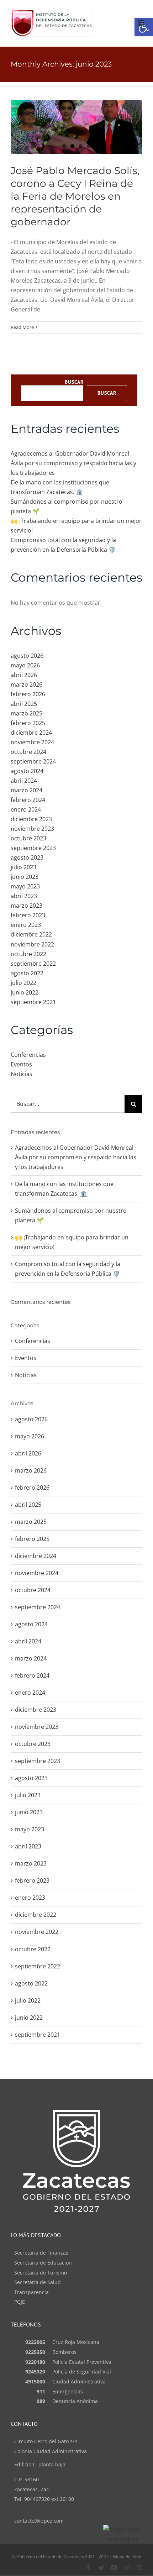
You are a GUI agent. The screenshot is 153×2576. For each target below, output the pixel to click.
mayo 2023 (25, 886)
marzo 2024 (27, 790)
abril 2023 (24, 896)
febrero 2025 (28, 723)
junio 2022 (25, 992)
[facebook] (88, 2567)
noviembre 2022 (32, 944)
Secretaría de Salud (38, 2282)
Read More (22, 327)
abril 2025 (24, 704)
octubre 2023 (28, 838)
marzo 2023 (27, 906)
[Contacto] (139, 2567)
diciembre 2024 (31, 733)
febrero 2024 (28, 800)
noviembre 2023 (32, 829)
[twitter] (101, 2567)
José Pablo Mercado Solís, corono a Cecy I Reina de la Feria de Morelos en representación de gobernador (75, 196)
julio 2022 (23, 983)
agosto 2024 (27, 771)
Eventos (21, 1064)
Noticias (22, 1074)
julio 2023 (23, 867)
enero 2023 (26, 925)
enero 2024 (26, 809)
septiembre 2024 (33, 761)
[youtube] (114, 2567)
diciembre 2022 (31, 934)
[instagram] (127, 2567)
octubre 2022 (28, 954)
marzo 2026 (27, 684)
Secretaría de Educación (43, 2263)
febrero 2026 (28, 694)
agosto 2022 (27, 973)
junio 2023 (25, 877)
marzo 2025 (27, 713)
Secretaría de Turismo (41, 2273)
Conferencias (28, 1055)
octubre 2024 (28, 752)
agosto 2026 (27, 656)
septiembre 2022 (33, 964)
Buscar (74, 382)
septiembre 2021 (33, 1002)
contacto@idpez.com (39, 2521)
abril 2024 (24, 781)
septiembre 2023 (33, 848)
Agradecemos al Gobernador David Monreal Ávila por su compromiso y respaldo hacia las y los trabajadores (73, 463)
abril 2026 (24, 675)
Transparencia (31, 2292)
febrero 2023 (28, 915)
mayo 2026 (25, 665)
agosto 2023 (27, 857)
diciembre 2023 (31, 819)
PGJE (20, 2302)
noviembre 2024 (32, 742)
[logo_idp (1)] (52, 13)
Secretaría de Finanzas (41, 2253)
